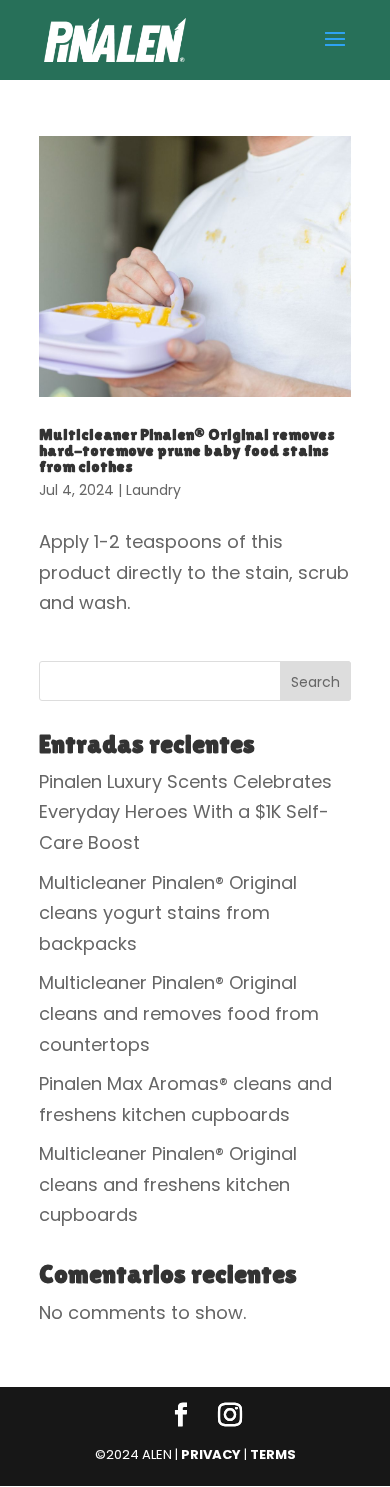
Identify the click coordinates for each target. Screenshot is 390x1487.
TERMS (273, 1454)
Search (315, 682)
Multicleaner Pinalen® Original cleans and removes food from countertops (179, 1013)
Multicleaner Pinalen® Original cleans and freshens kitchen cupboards (168, 1184)
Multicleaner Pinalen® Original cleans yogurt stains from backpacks (168, 913)
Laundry (153, 490)
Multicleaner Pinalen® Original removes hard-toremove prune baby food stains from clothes (187, 450)
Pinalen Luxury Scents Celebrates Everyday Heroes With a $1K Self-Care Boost (185, 812)
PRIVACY (211, 1454)
